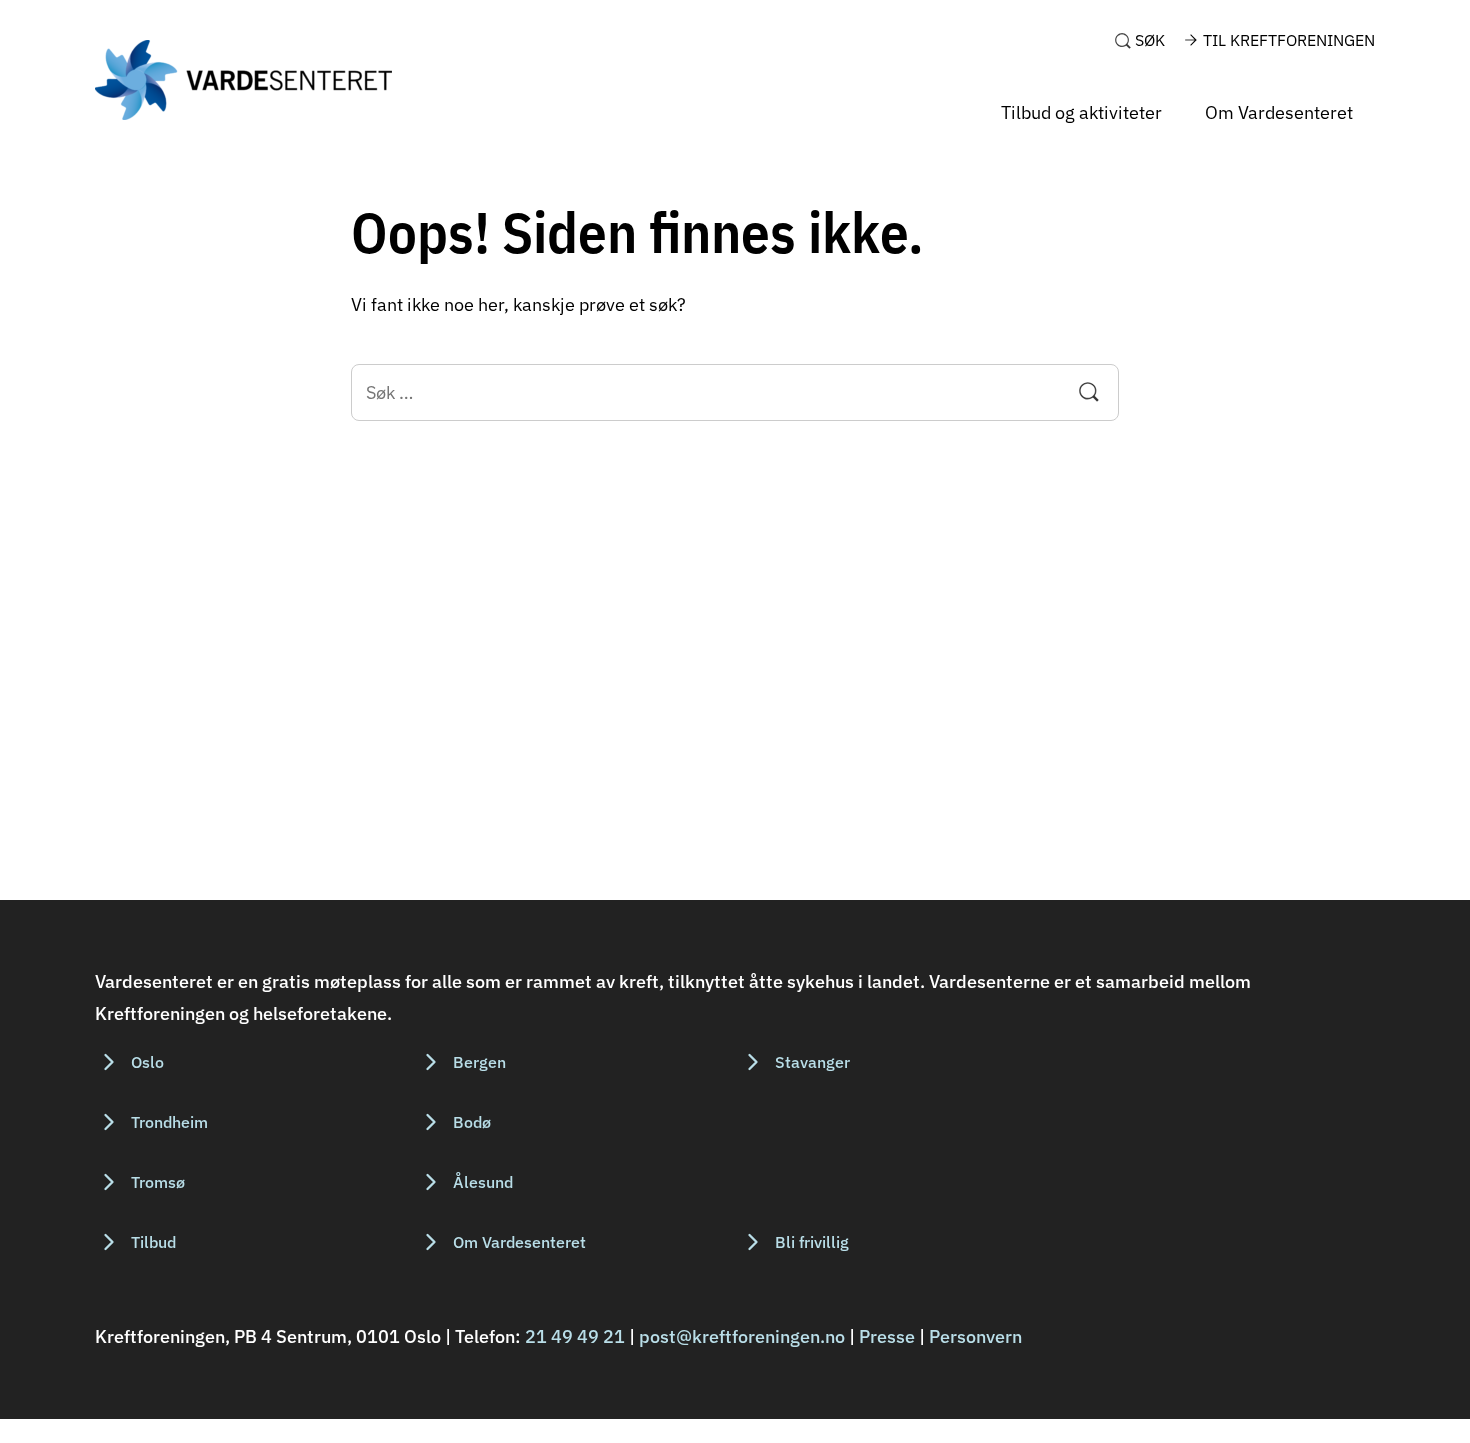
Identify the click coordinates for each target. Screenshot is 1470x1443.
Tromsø (158, 1182)
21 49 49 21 (575, 1336)
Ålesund (483, 1182)
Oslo (147, 1062)
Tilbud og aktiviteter (1081, 112)
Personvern (975, 1336)
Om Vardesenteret (1279, 112)
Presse (887, 1336)
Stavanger (812, 1062)
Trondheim (169, 1122)
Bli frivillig (812, 1242)
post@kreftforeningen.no (742, 1336)
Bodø (472, 1122)
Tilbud (153, 1242)
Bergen (479, 1062)
